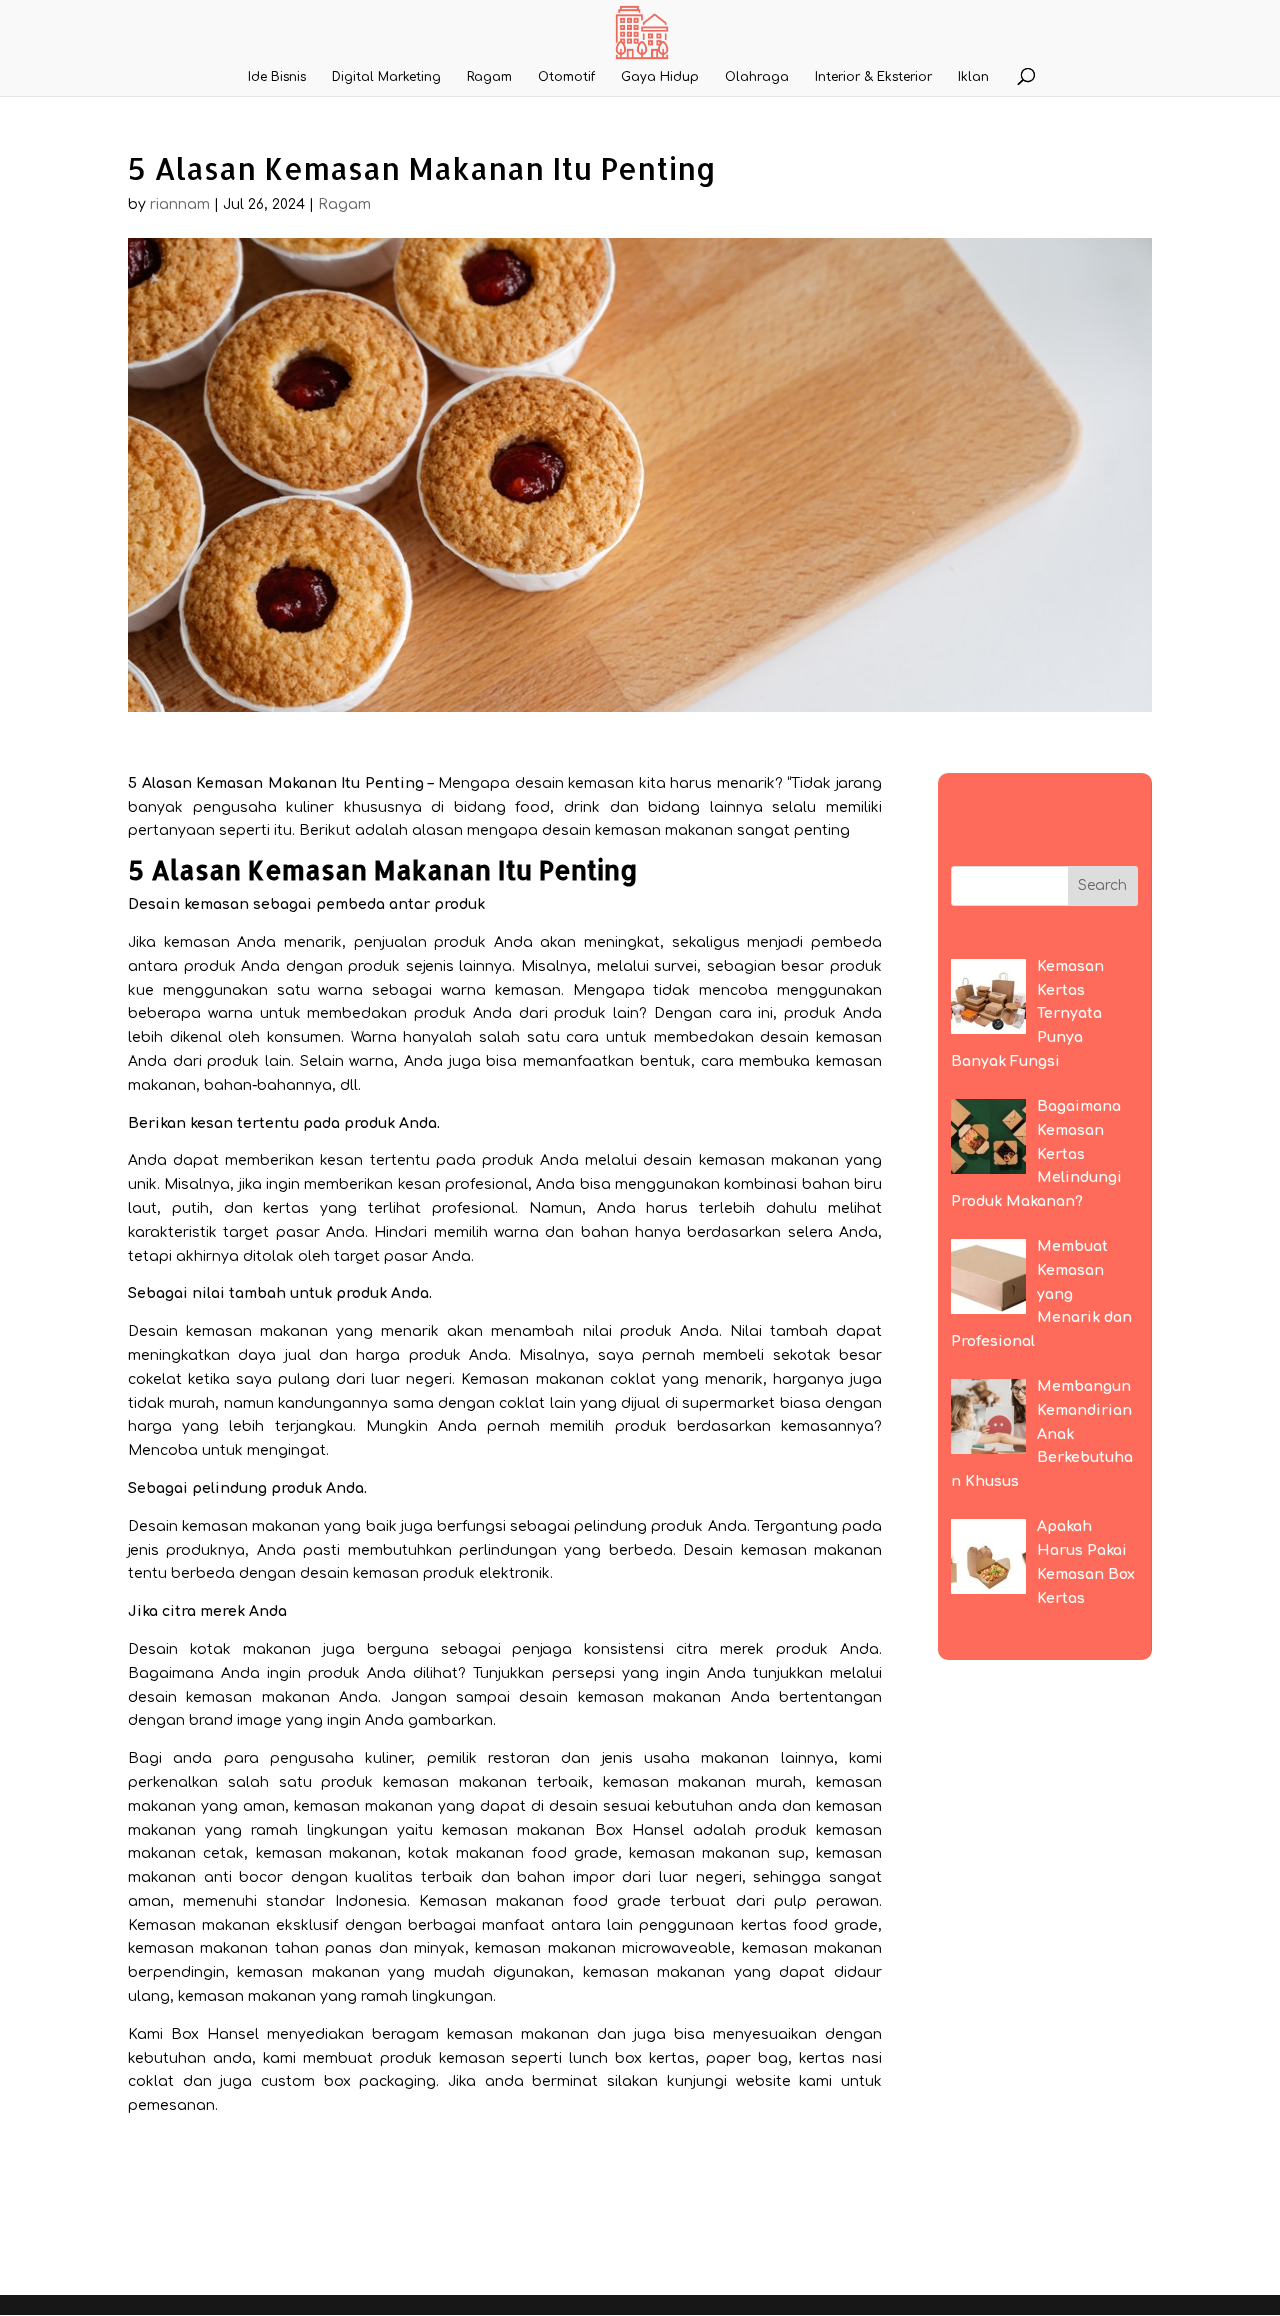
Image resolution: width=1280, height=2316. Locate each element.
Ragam (489, 77)
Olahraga (757, 77)
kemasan (197, 942)
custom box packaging (348, 2081)
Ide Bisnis (277, 77)
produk (646, 1331)
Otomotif (566, 77)
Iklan (973, 77)
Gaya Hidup (660, 77)
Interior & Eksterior (873, 77)
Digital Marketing (386, 77)
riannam (180, 204)
